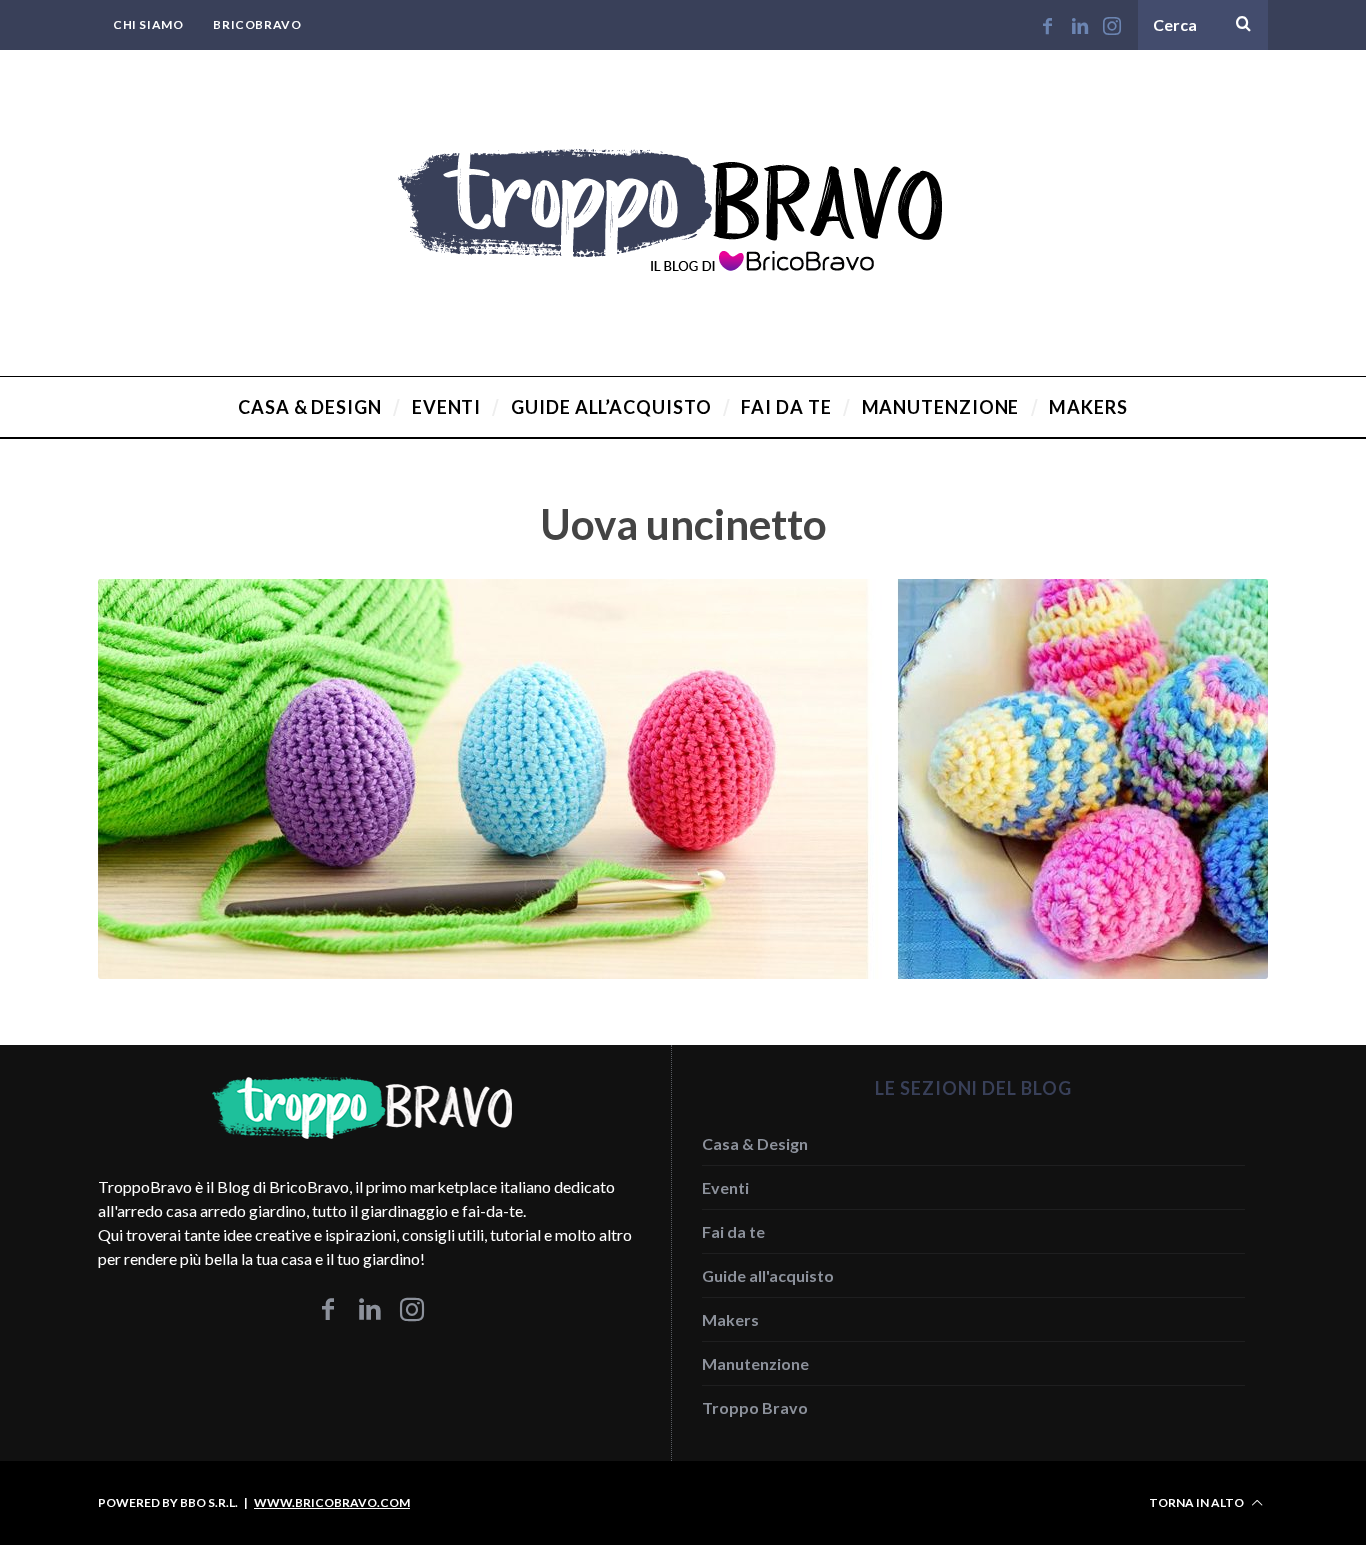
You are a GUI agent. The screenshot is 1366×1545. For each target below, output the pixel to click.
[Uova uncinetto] (683, 972)
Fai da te (733, 1231)
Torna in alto (1197, 1502)
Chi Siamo (148, 24)
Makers (730, 1319)
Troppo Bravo (755, 1407)
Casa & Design (755, 1143)
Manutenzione (755, 1363)
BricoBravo (257, 24)
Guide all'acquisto (768, 1275)
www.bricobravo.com (332, 1502)
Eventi (725, 1187)
